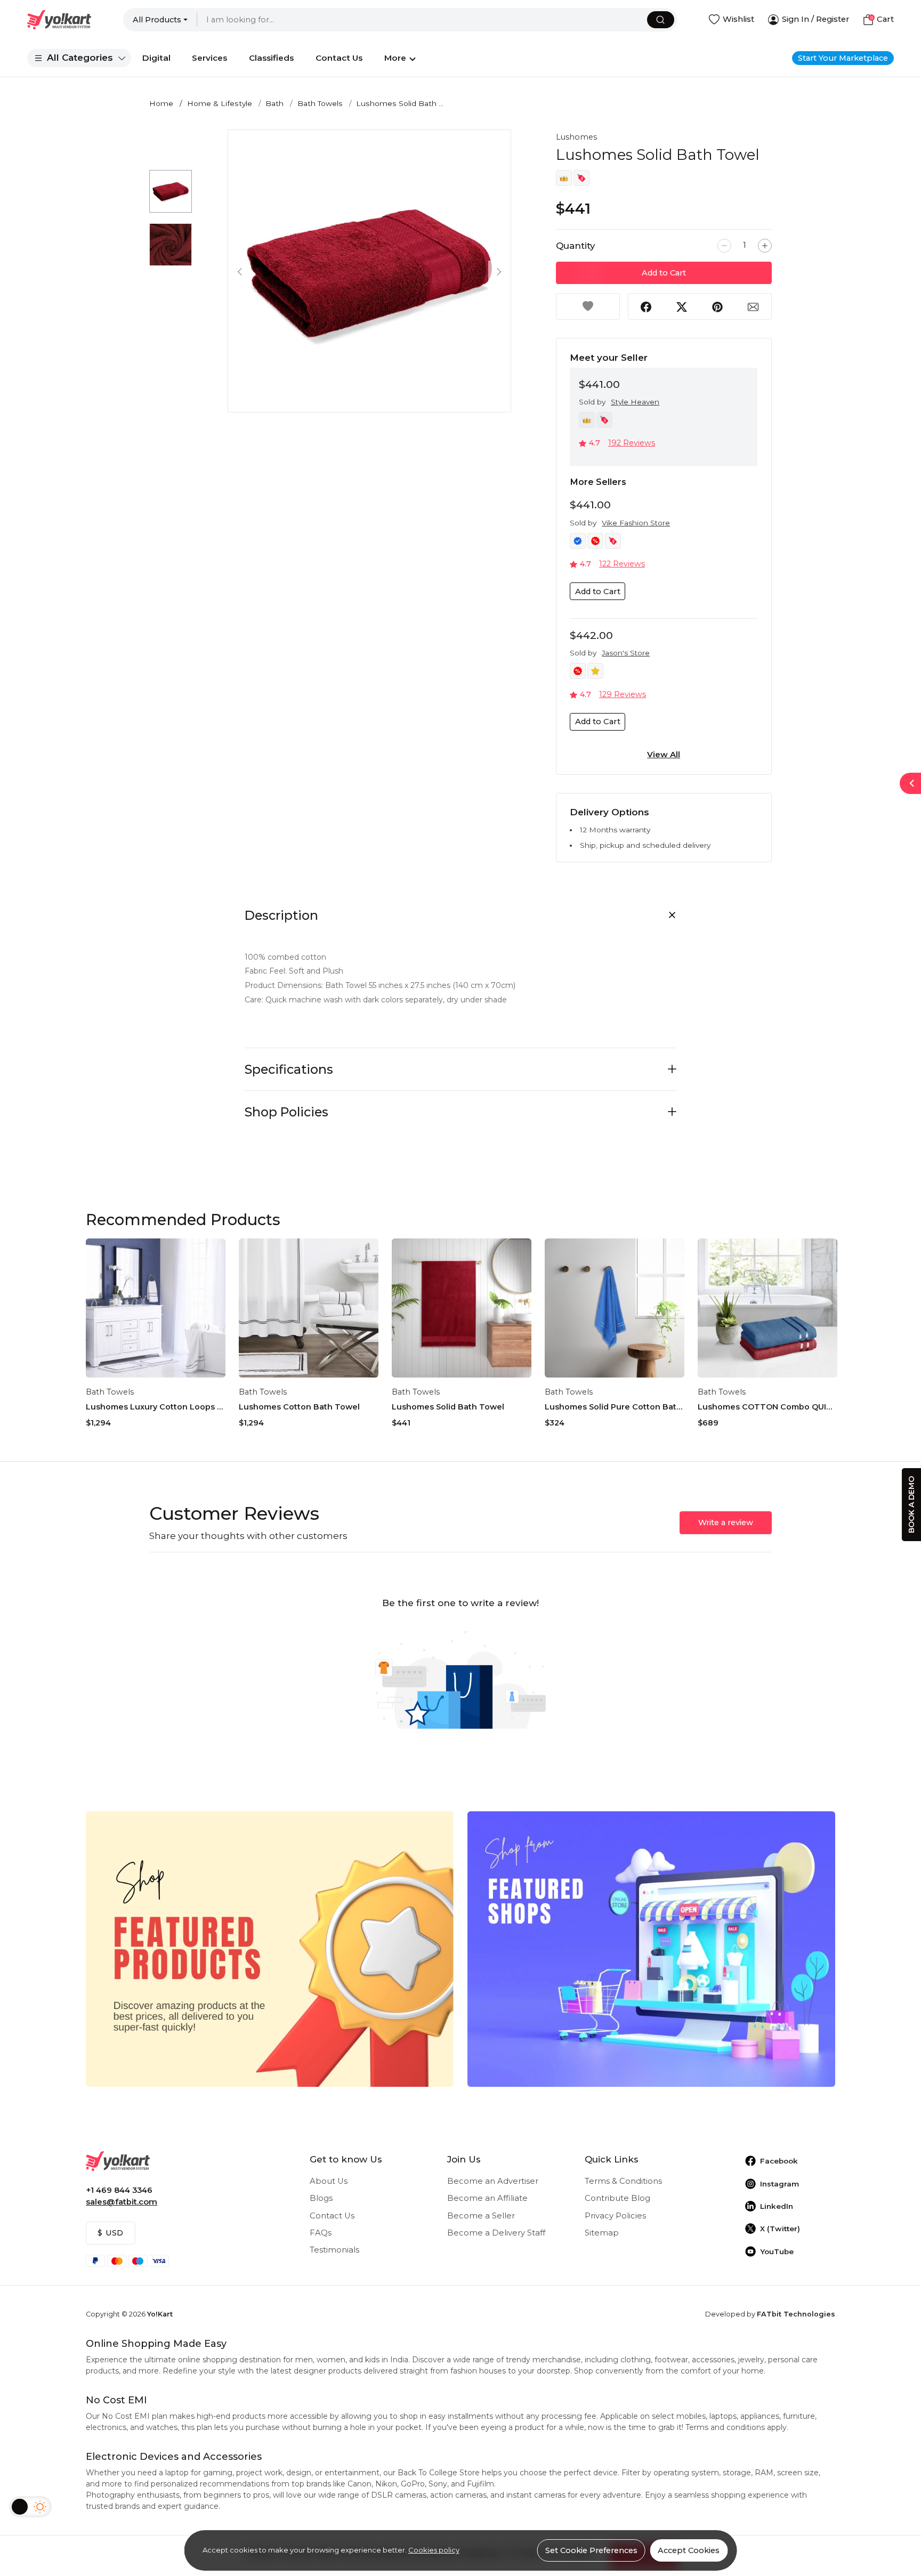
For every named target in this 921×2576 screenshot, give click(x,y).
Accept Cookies (689, 2550)
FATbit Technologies (796, 2314)
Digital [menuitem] (156, 58)
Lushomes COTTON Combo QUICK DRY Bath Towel (768, 1407)
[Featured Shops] (651, 1948)
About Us (329, 2181)
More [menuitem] (395, 58)
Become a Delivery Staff (496, 2233)
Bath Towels (320, 103)
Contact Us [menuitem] (339, 58)
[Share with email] (753, 306)
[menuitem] (79, 58)
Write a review (726, 1522)
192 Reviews (632, 443)
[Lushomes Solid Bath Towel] (462, 1308)
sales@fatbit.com (122, 2202)
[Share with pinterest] (717, 306)
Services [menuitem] (209, 58)
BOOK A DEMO (911, 1505)
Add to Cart (664, 273)
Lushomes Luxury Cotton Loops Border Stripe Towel (156, 1407)
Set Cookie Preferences (591, 2550)
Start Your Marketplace (843, 58)
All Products (157, 20)
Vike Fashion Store (636, 523)
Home (161, 103)
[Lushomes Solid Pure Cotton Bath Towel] (615, 1308)
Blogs (321, 2198)
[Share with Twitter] (682, 306)
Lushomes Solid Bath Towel (448, 1407)
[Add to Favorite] (588, 306)
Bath (274, 103)
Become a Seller (481, 2216)
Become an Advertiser (493, 2181)
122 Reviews (622, 564)
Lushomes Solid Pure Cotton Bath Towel (615, 1407)
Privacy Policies (615, 2216)
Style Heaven (635, 402)
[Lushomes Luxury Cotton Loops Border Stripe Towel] (156, 1308)
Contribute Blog (617, 2198)
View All (664, 755)
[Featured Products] (270, 1948)
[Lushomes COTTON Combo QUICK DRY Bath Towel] (768, 1308)
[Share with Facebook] (646, 306)
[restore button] (910, 783)
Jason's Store (626, 653)
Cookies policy (434, 2550)
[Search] (661, 20)
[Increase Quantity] (765, 246)
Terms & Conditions (623, 2181)
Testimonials (334, 2250)
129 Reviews (623, 694)
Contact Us (332, 2216)
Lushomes (576, 137)
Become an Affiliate (487, 2198)
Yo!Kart (160, 2314)
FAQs (321, 2233)
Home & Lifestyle (220, 103)
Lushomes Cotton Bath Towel (299, 1407)
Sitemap (602, 2233)
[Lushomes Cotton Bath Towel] (309, 1308)
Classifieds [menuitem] (271, 58)
